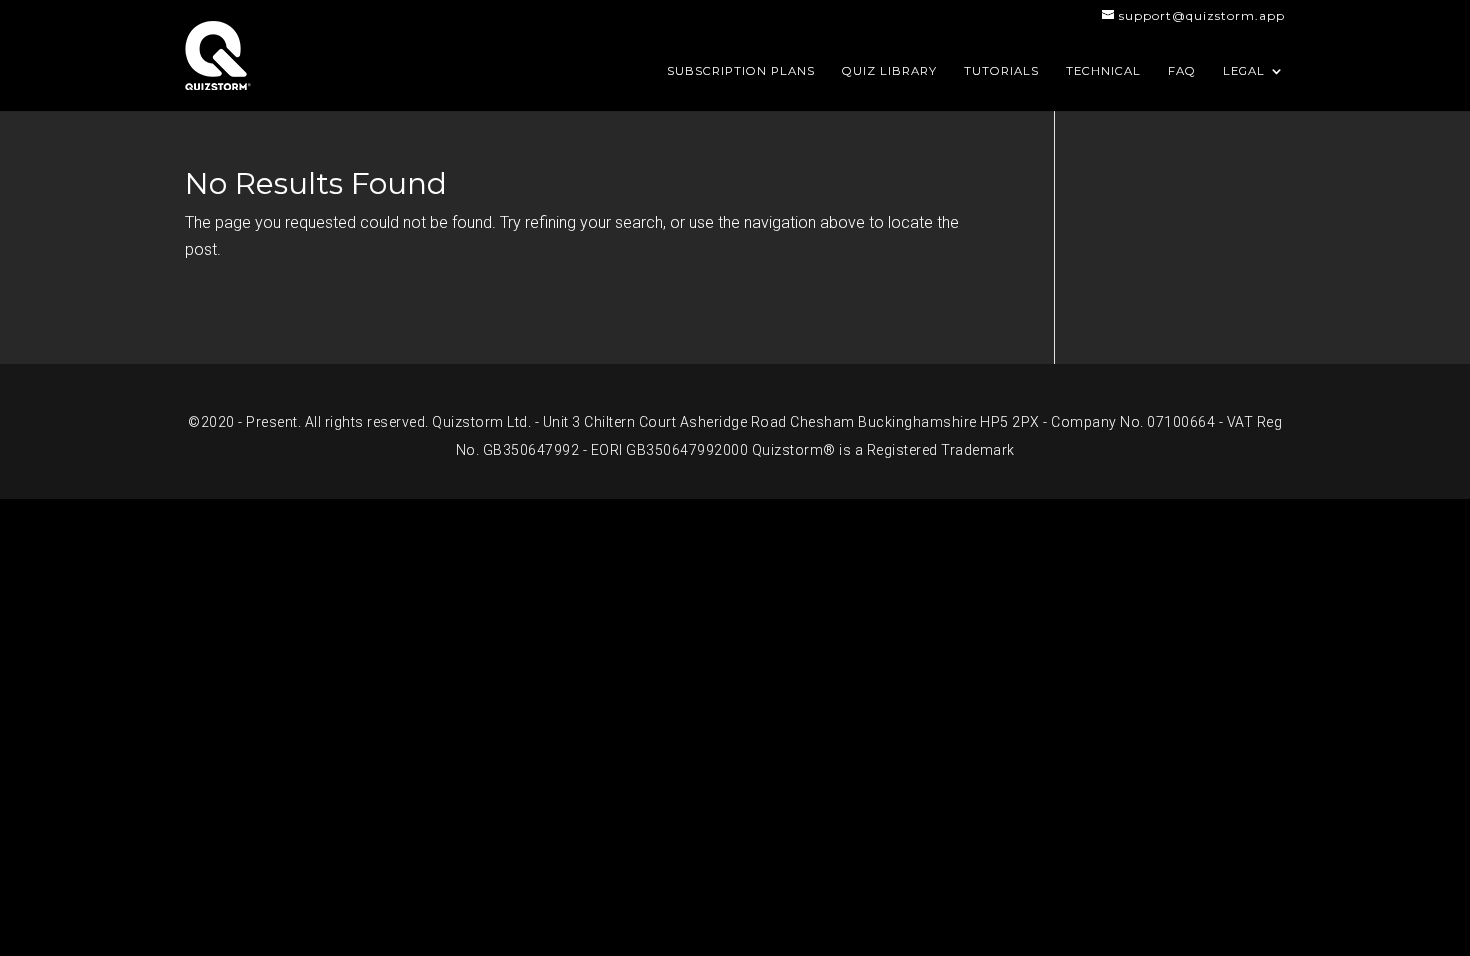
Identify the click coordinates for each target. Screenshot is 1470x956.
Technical (1103, 71)
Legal (1244, 71)
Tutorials (1001, 71)
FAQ (1182, 71)
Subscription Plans (741, 71)
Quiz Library (889, 71)
